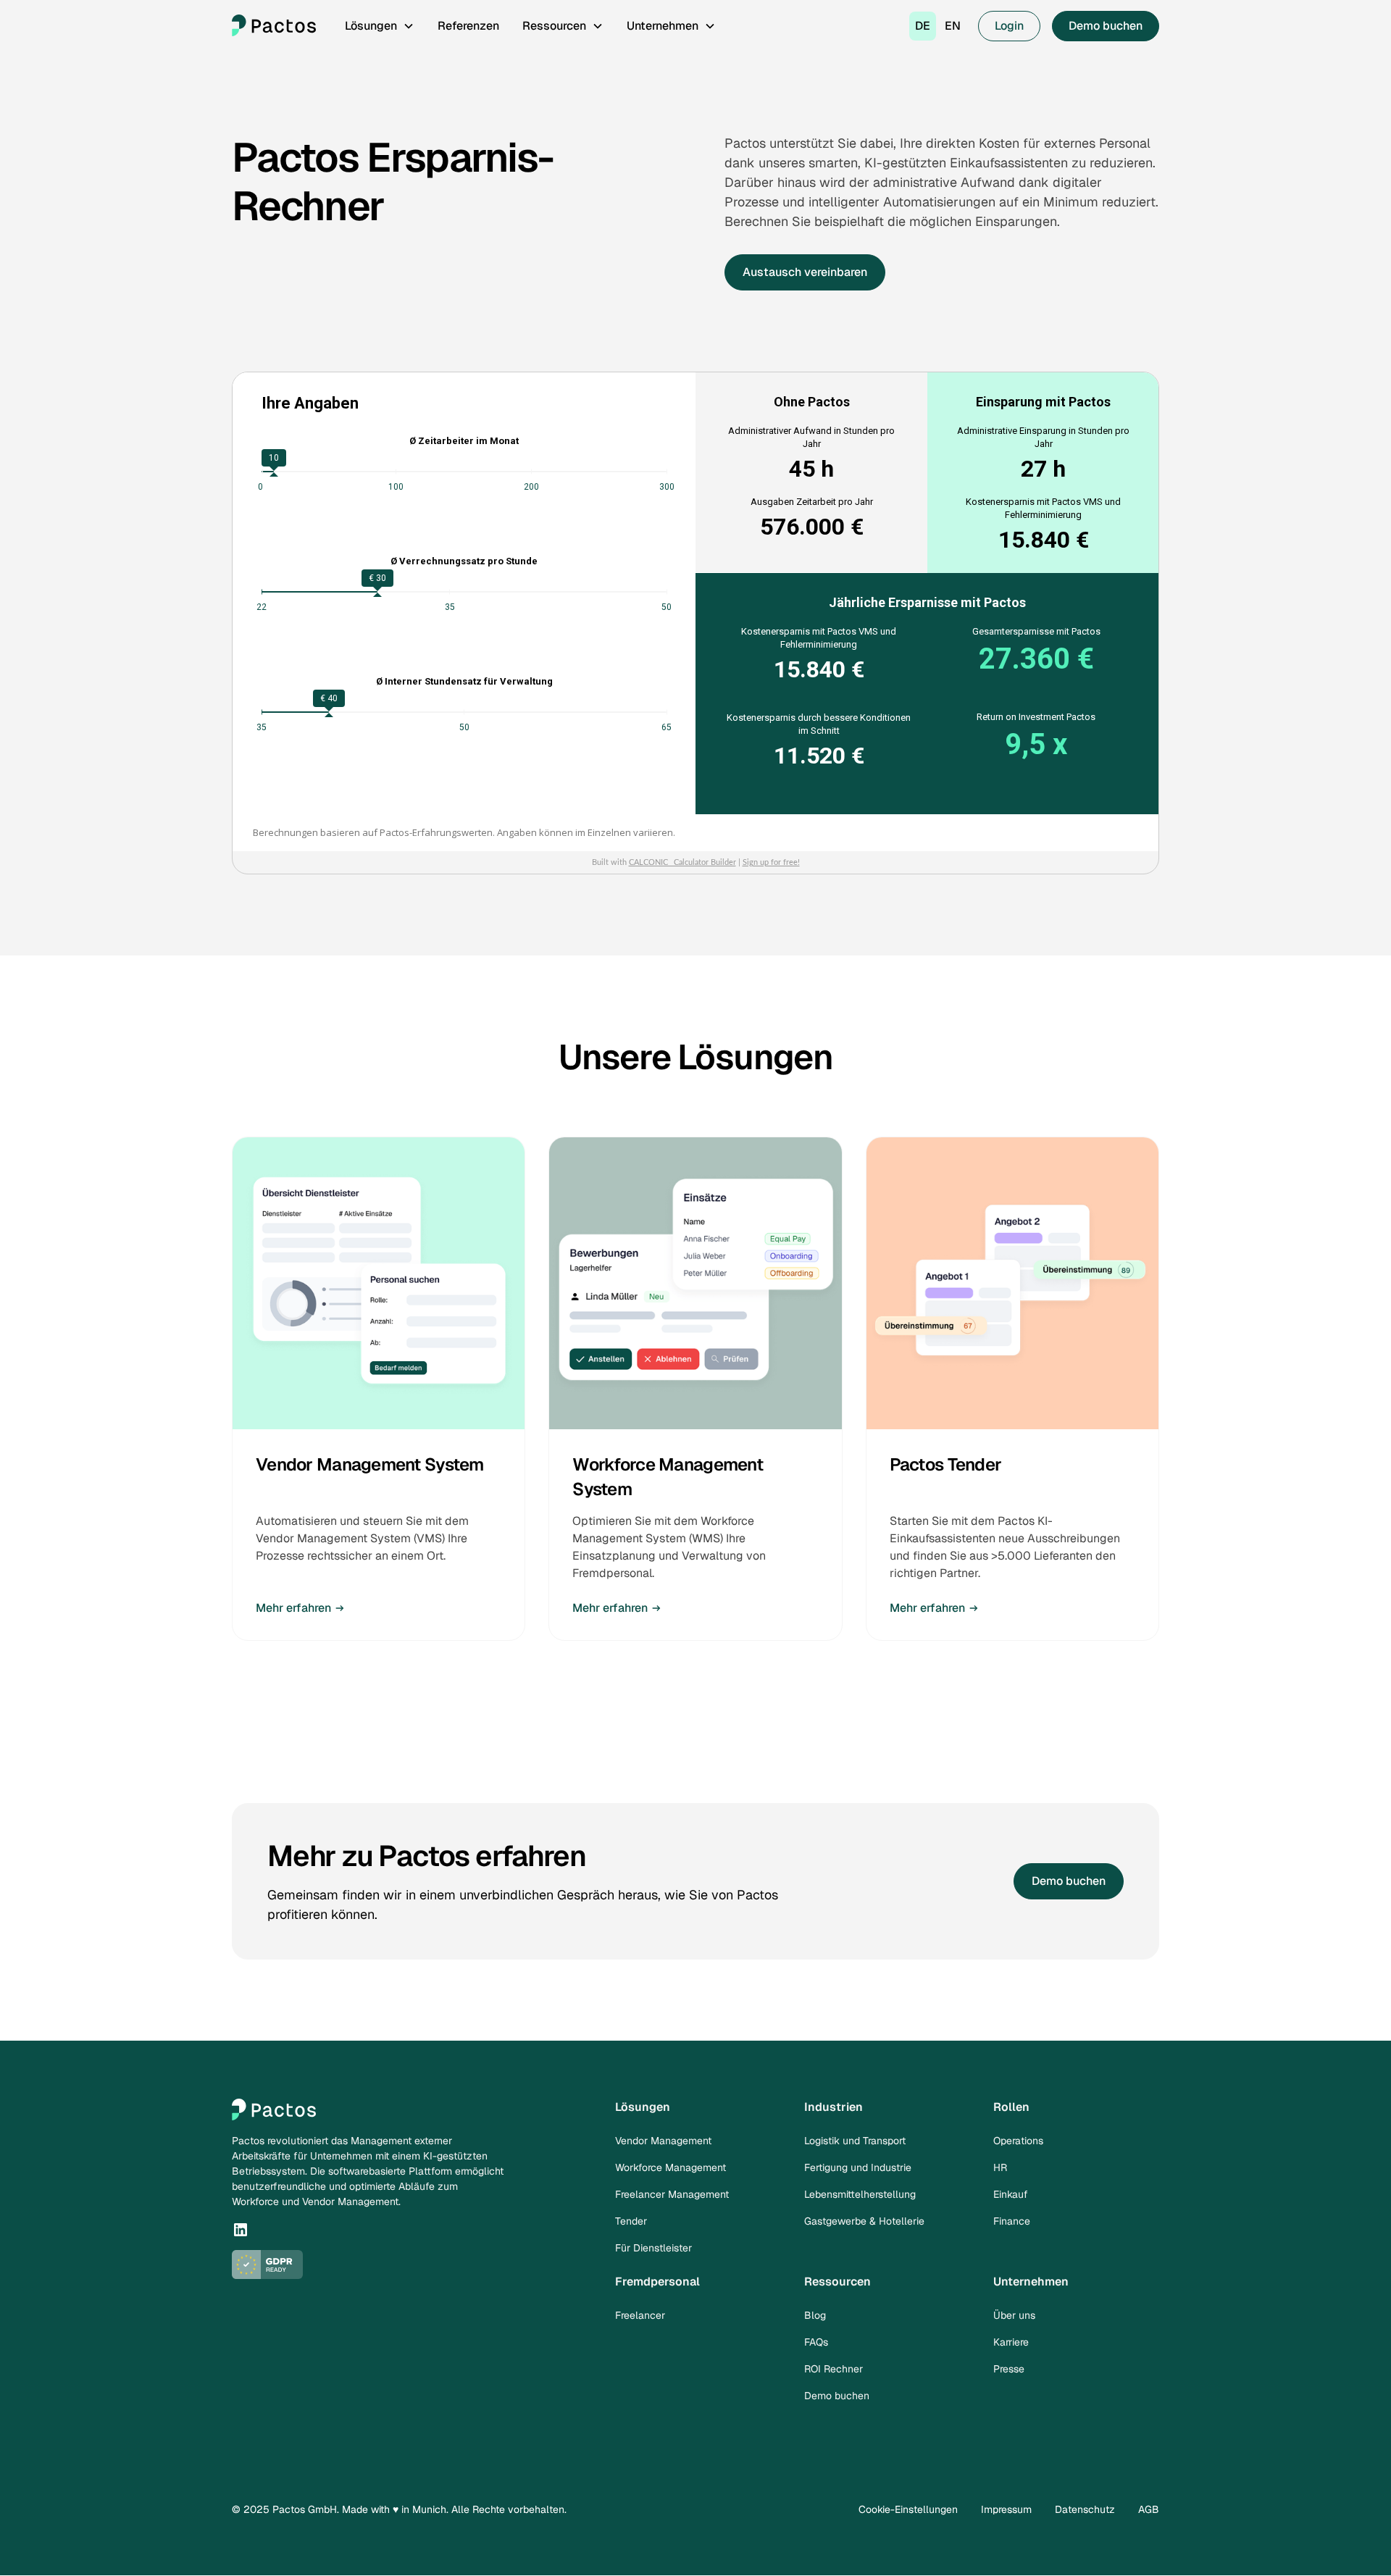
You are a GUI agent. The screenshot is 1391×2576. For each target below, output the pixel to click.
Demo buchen (1106, 26)
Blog (815, 2315)
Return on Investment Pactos (1036, 717)
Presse (1009, 2369)
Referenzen (468, 26)
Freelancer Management (672, 2194)
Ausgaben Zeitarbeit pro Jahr (812, 502)
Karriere (1011, 2342)
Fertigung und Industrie (858, 2167)
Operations (1018, 2141)
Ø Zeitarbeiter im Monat (464, 441)
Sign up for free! (771, 862)
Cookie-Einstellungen (908, 2509)
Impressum (1006, 2509)
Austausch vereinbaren (805, 272)
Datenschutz (1085, 2509)
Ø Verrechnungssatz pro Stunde (464, 561)
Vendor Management (663, 2141)
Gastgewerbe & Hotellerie (864, 2221)
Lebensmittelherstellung (860, 2194)
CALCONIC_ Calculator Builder (682, 862)
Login (1009, 26)
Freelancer (640, 2315)
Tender (631, 2221)
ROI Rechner (834, 2369)
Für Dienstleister (653, 2248)
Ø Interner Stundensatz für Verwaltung (464, 681)
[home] (274, 26)
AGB (1149, 2509)
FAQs (816, 2342)
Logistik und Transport (855, 2141)
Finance (1012, 2221)
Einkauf (1011, 2194)
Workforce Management (671, 2167)
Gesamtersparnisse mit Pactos (1036, 631)
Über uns (1014, 2315)
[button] (380, 26)
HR (1000, 2167)
